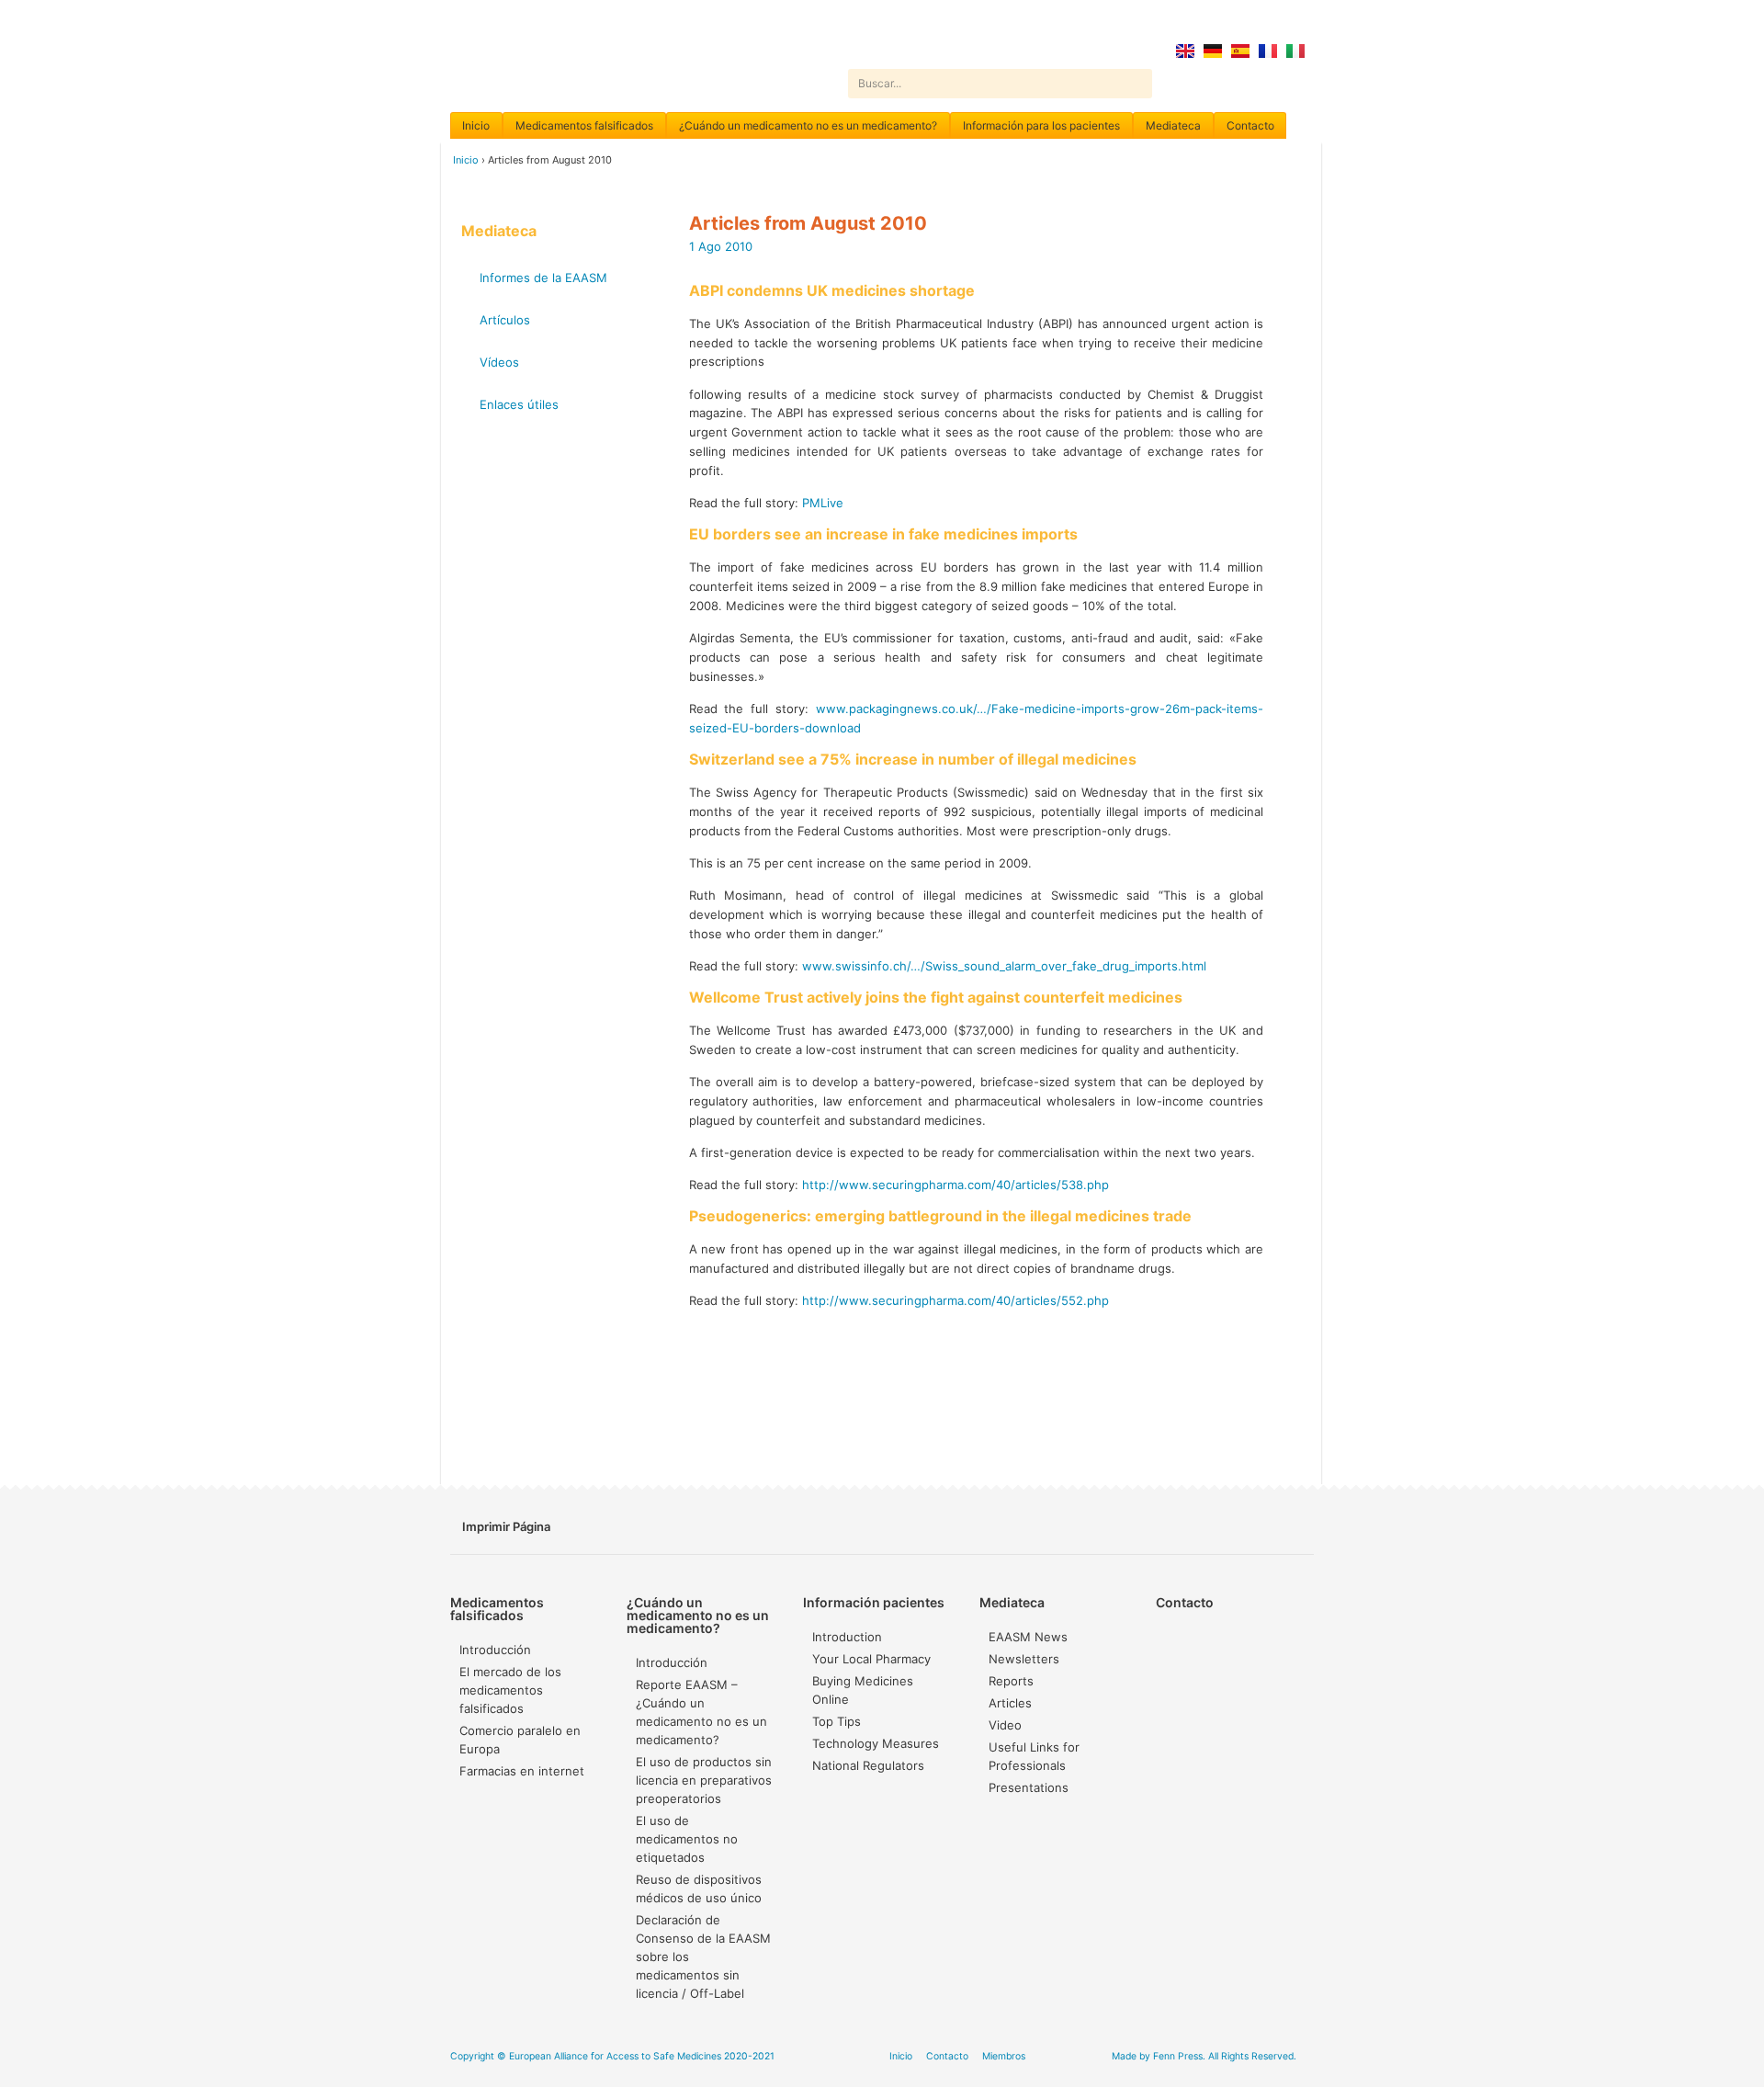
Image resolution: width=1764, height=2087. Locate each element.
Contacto (1250, 125)
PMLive (823, 503)
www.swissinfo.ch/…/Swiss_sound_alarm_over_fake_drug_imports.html (1004, 966)
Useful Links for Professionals (1034, 1756)
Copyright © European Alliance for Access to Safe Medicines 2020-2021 (612, 2056)
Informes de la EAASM (543, 278)
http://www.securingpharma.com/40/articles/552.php (955, 1300)
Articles (1010, 1703)
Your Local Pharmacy (871, 1659)
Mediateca (1173, 125)
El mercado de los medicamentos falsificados (510, 1690)
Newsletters (1024, 1659)
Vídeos (499, 362)
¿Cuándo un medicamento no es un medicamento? (808, 125)
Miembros (1004, 2056)
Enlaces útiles (519, 404)
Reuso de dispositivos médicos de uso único (699, 1889)
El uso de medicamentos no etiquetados (687, 1839)
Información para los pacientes (1041, 125)
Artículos (505, 320)
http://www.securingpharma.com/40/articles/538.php (955, 1185)
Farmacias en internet (522, 1771)
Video (1005, 1725)
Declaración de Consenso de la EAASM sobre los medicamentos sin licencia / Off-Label (703, 1957)
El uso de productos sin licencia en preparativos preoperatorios (704, 1780)
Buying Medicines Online (863, 1690)
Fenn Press (1178, 2056)
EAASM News (1028, 1637)
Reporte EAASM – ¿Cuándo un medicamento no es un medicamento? (701, 1712)
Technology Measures (876, 1743)
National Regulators (868, 1765)
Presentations (1029, 1787)
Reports (1011, 1681)
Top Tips (837, 1721)
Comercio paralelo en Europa (520, 1740)
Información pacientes (874, 1602)
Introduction (847, 1637)
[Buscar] (1137, 84)
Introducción (495, 1650)
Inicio (476, 125)
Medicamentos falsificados (584, 125)
